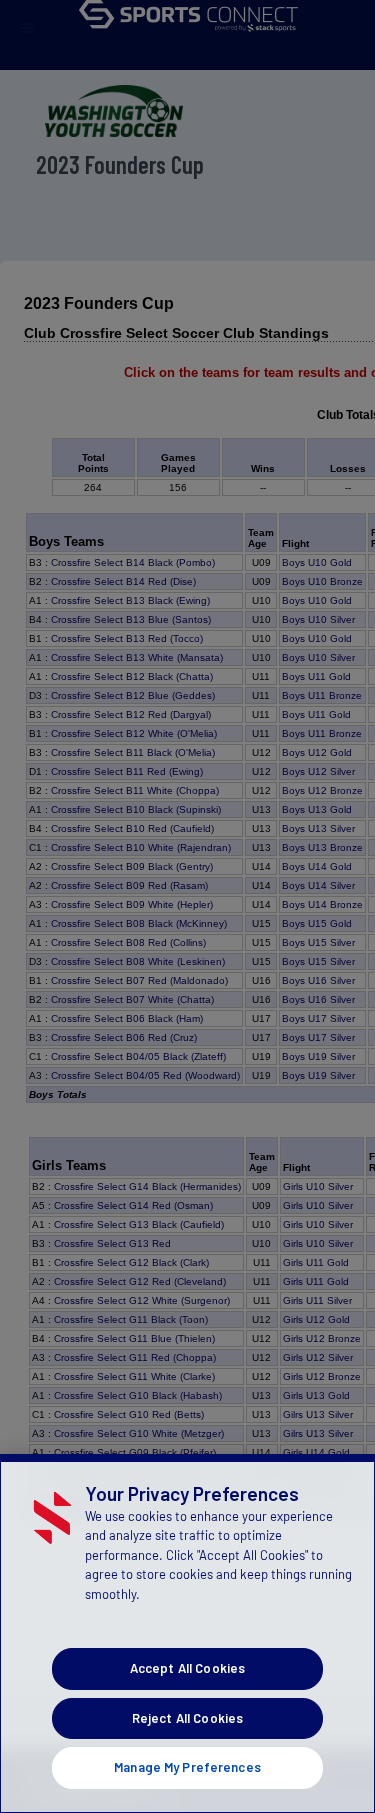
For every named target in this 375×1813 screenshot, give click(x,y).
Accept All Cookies (187, 1668)
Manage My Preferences (187, 1767)
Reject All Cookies (187, 1718)
